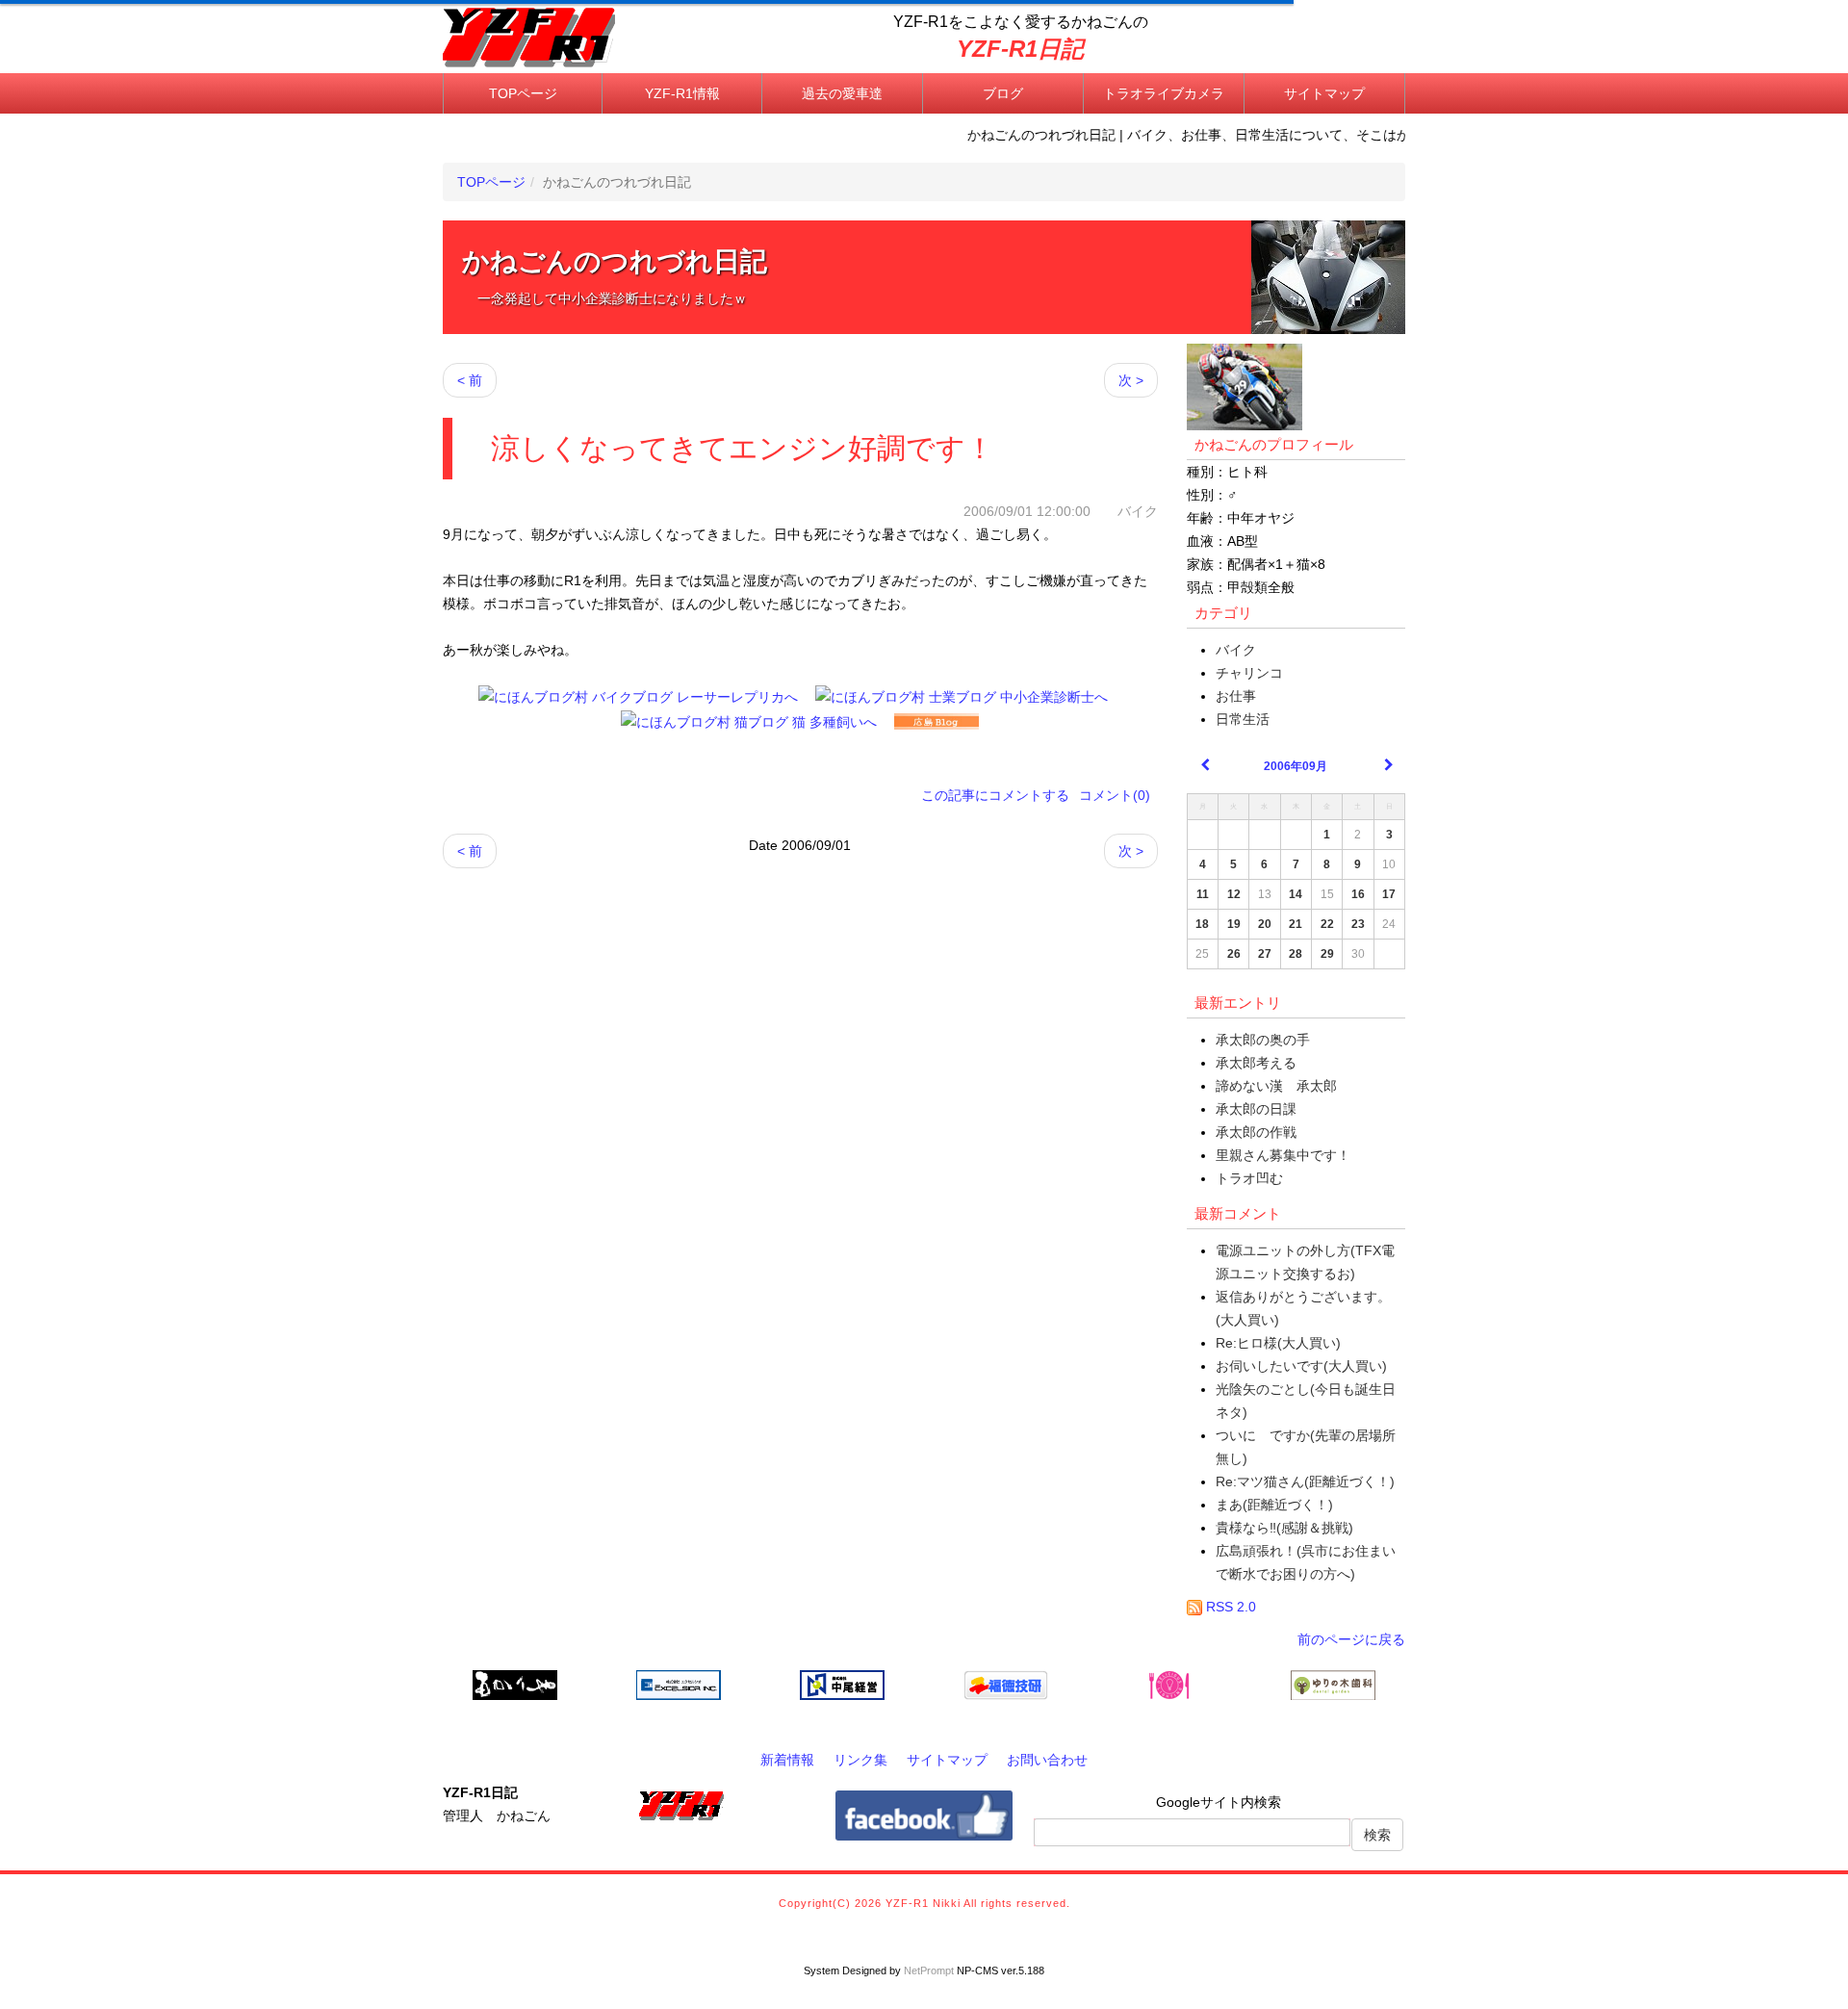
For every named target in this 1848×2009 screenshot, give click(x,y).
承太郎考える (1256, 1063)
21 (1296, 924)
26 (1234, 954)
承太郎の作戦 (1256, 1132)
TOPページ (523, 93)
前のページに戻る (1351, 1639)
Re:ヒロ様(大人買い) (1278, 1343)
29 (1327, 954)
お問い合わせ (1047, 1760)
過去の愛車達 (842, 93)
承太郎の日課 (1256, 1109)
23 (1358, 924)
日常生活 (1243, 719)
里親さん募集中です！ (1283, 1155)
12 (1234, 894)
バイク (1236, 650)
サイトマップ (1324, 93)
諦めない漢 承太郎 (1276, 1086)
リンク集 (860, 1760)
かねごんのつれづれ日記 (615, 261)
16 (1358, 894)
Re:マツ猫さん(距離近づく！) (1305, 1481)
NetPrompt (929, 1970)
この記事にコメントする (995, 795)
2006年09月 (1296, 766)
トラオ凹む (1249, 1178)
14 (1296, 894)
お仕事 (1236, 696)
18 (1202, 924)
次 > (1131, 380)
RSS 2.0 (1229, 1607)
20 (1265, 924)
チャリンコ (1249, 673)
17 (1389, 894)
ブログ (1003, 93)
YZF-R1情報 (682, 93)
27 (1265, 954)
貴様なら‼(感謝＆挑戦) (1284, 1528)
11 (1203, 894)
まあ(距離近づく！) (1274, 1505)
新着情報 (787, 1760)
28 (1296, 954)
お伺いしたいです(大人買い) (1301, 1366)
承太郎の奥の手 (1263, 1040)
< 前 (470, 380)
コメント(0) (1115, 795)
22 (1327, 924)
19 (1234, 924)
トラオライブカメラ (1164, 93)
